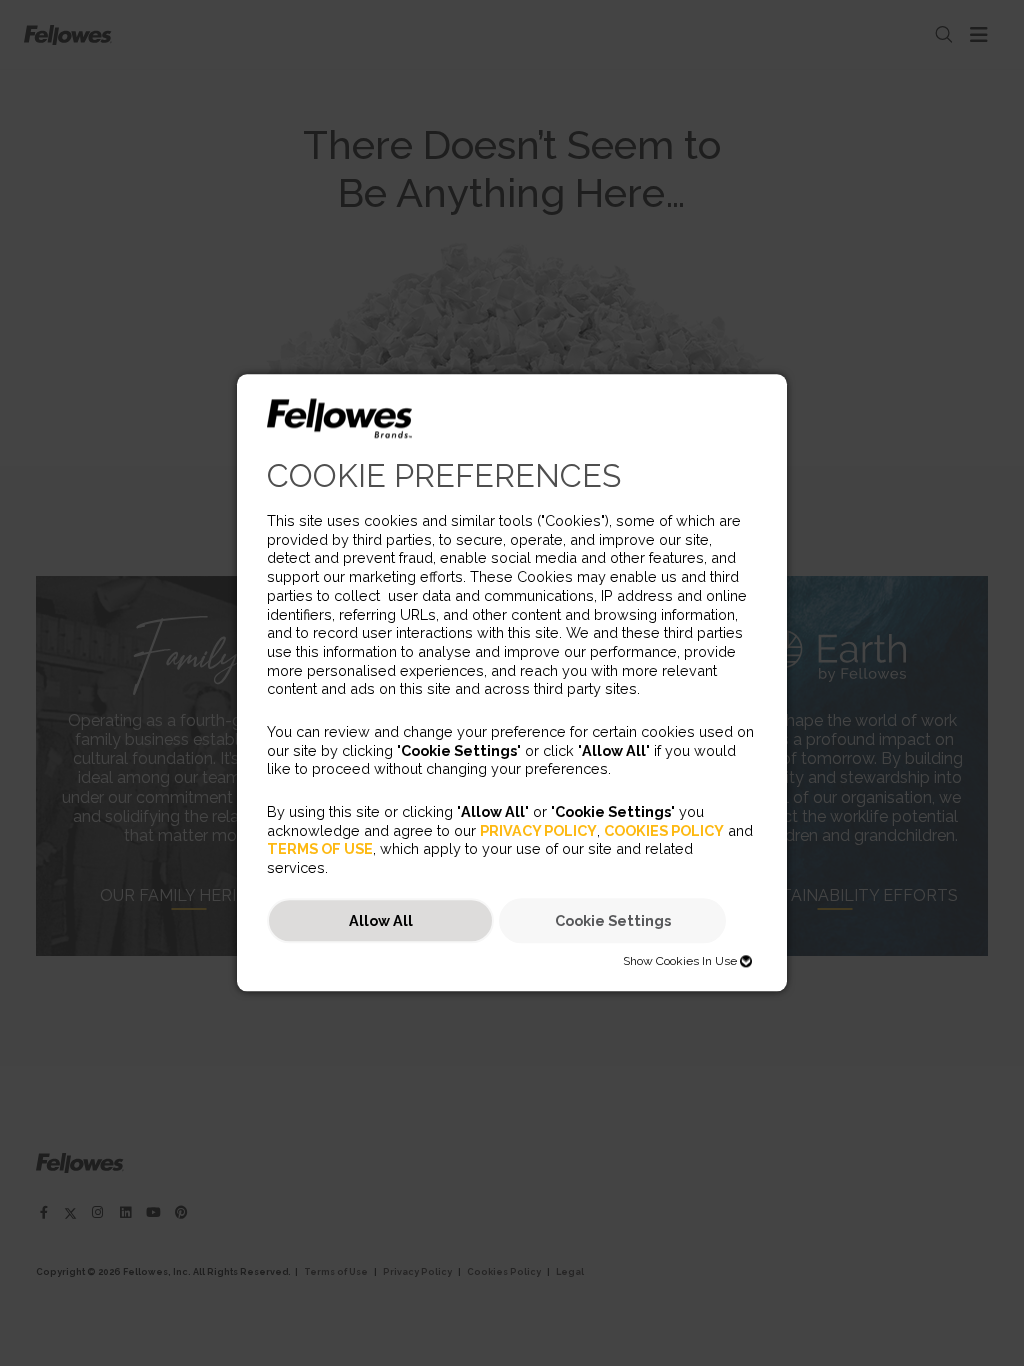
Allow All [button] (381, 920)
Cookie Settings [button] (613, 920)
